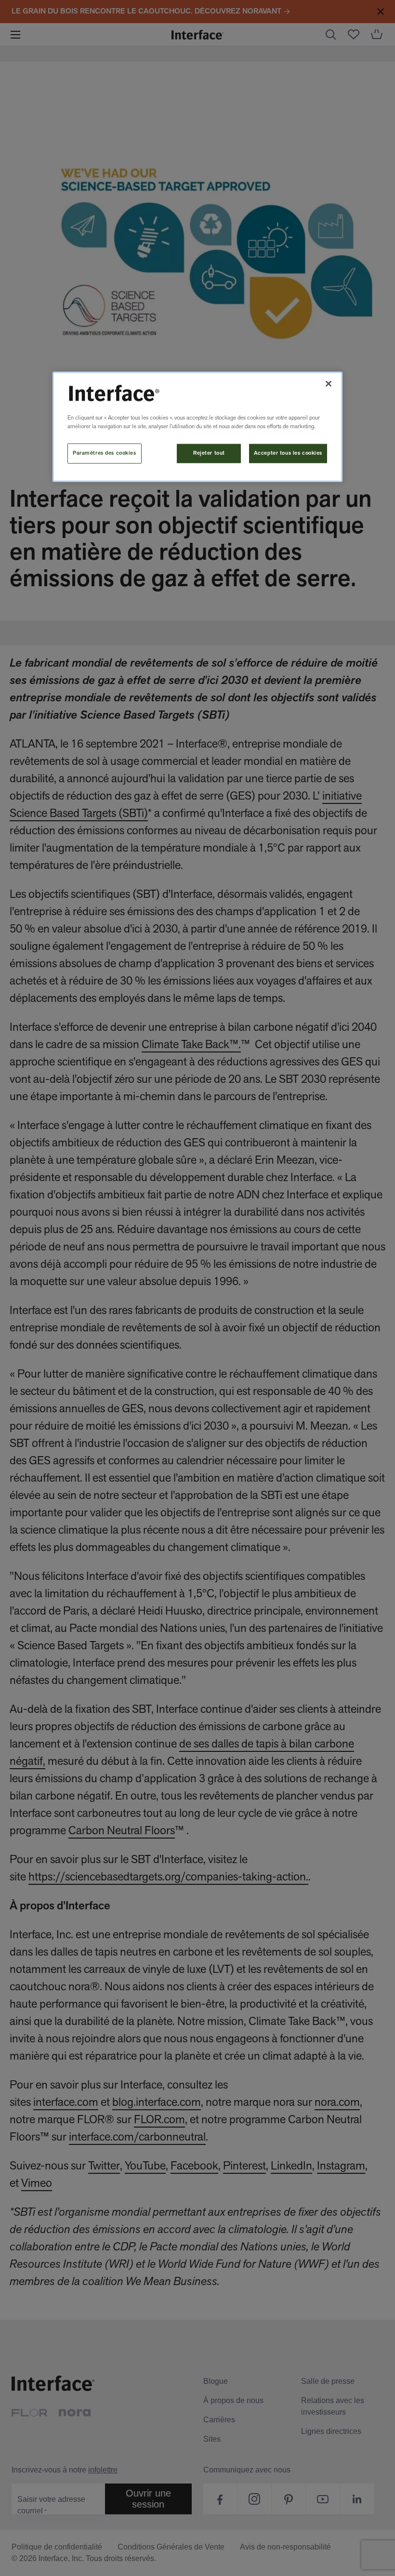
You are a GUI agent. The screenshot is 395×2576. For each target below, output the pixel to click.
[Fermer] (329, 384)
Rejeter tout (209, 453)
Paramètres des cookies (105, 453)
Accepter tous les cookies (288, 453)
